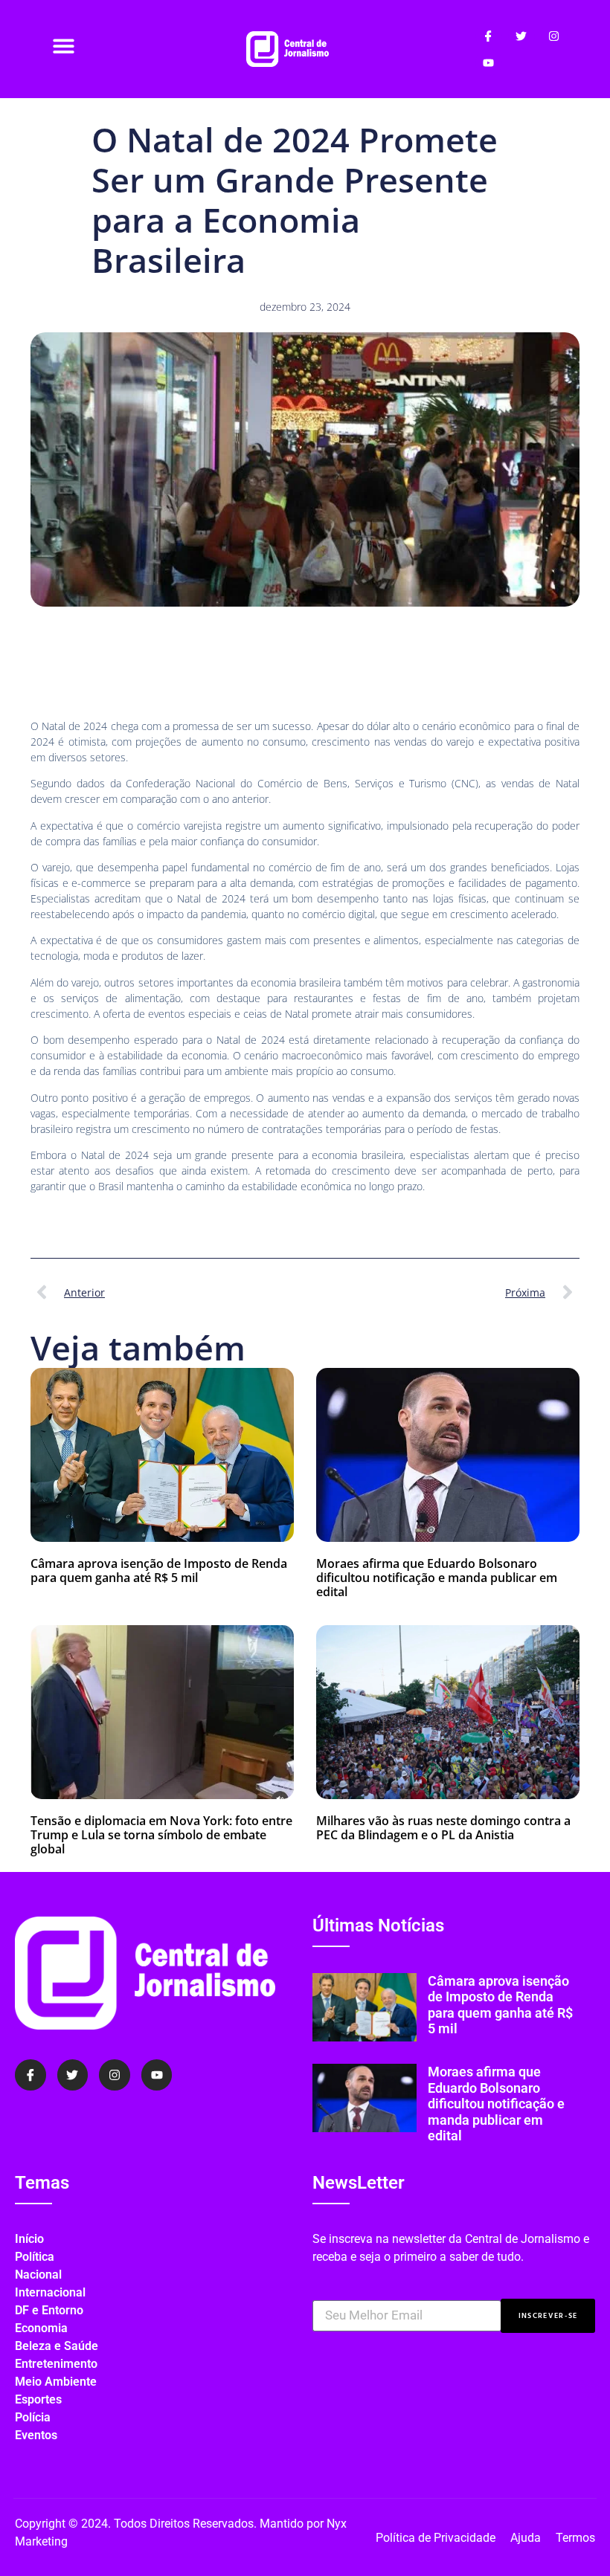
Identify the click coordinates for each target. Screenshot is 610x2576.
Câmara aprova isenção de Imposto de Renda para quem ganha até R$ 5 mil (159, 1571)
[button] (64, 46)
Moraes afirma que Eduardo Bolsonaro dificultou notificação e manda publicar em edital (437, 1578)
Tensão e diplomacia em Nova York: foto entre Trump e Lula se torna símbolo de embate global (161, 1835)
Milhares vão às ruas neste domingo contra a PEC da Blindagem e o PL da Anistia (443, 1828)
